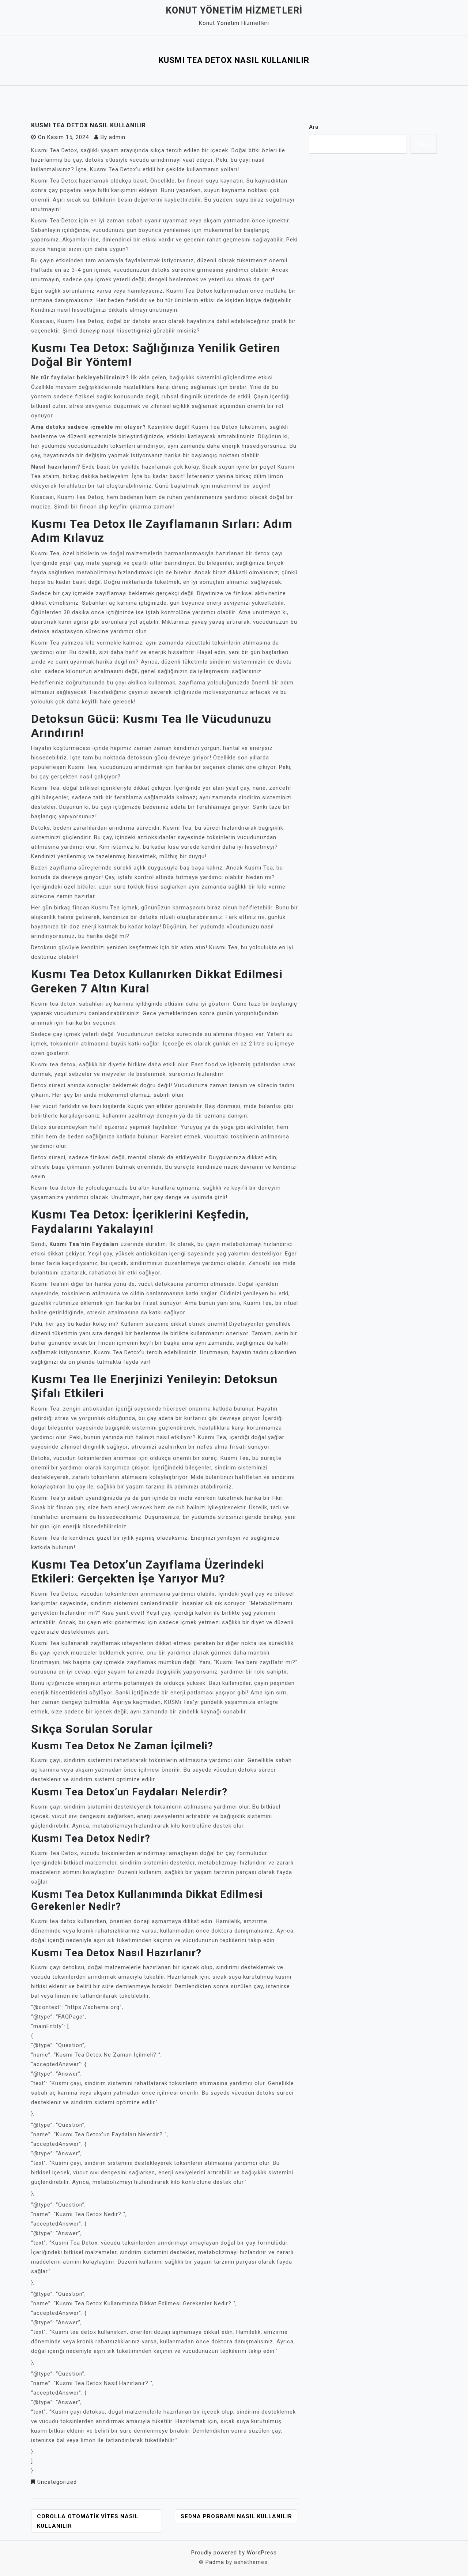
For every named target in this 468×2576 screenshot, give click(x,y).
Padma (215, 2562)
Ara (314, 127)
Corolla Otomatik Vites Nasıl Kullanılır (88, 2521)
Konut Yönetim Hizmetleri (234, 10)
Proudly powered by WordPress (234, 2553)
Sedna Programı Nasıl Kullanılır (236, 2516)
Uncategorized (57, 2482)
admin (117, 137)
